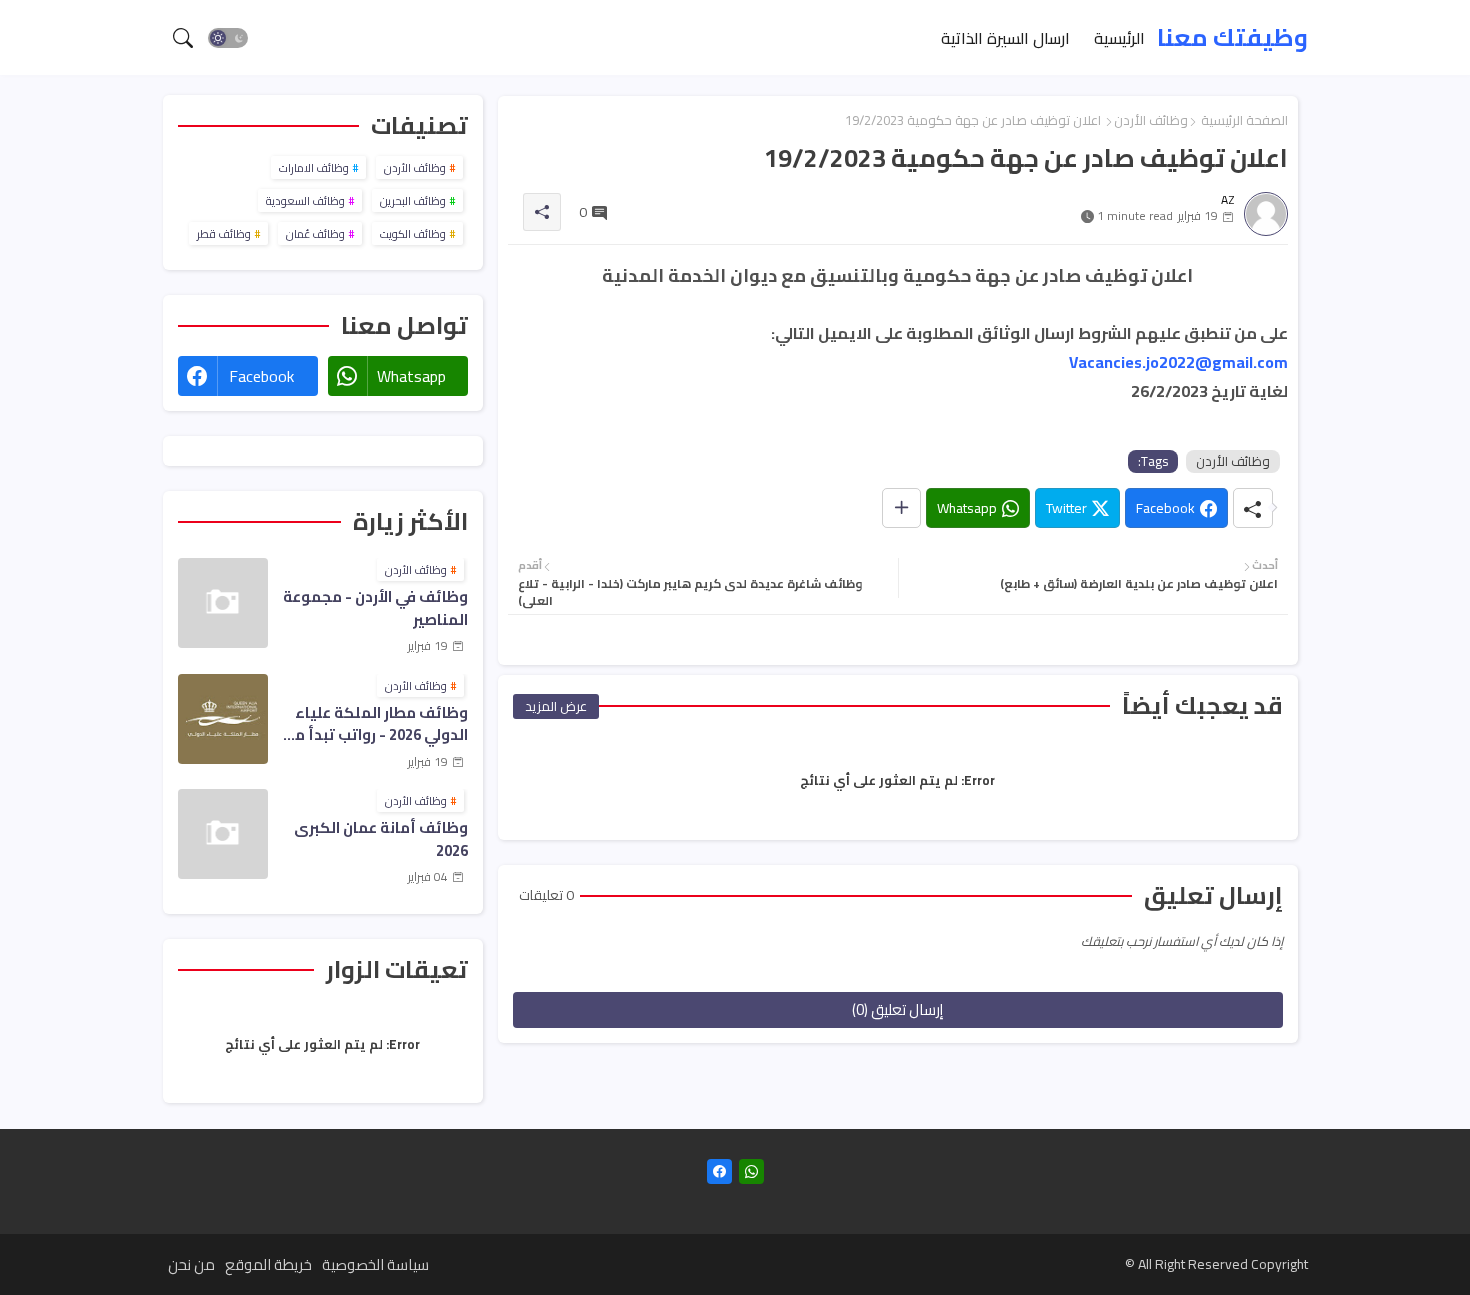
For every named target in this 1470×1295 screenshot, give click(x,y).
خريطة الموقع (268, 1264)
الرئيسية (1119, 37)
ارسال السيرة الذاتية (1005, 37)
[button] (228, 38)
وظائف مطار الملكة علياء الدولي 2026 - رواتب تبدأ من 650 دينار (375, 724)
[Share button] (901, 508)
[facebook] (719, 1171)
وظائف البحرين (413, 201)
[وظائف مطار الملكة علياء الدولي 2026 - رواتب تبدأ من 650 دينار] (223, 719)
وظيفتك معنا (1232, 37)
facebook (261, 376)
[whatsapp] (751, 1171)
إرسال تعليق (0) (897, 1009)
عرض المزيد (556, 706)
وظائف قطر (224, 234)
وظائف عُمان (315, 234)
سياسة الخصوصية (375, 1264)
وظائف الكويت (413, 234)
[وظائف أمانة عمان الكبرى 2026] (223, 834)
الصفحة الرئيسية (1244, 120)
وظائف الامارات (314, 168)
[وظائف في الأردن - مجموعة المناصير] (223, 603)
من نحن (191, 1264)
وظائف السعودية (305, 201)
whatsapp (411, 376)
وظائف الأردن (1151, 120)
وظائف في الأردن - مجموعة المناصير (375, 608)
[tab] (1119, 37)
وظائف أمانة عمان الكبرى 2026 (381, 839)
